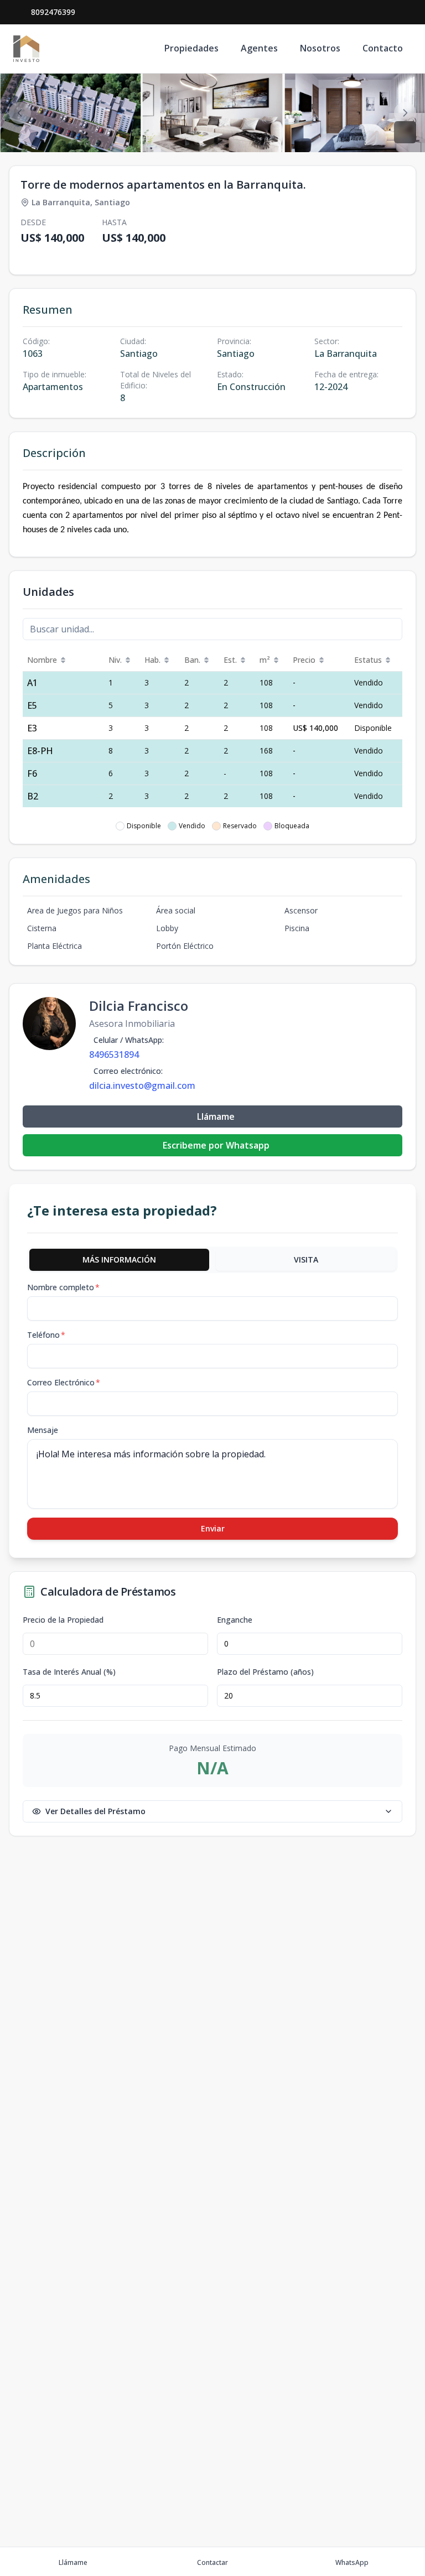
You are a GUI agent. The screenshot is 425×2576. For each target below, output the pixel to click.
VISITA (306, 1260)
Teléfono (46, 1335)
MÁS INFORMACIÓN (119, 1260)
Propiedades (191, 48)
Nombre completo (63, 1287)
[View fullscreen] (405, 132)
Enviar (213, 1528)
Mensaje (43, 1430)
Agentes (259, 48)
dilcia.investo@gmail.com (142, 1086)
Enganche (235, 1620)
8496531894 (114, 1055)
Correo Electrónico (64, 1382)
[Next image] (405, 113)
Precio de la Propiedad (63, 1620)
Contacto (383, 48)
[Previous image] (20, 113)
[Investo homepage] (26, 49)
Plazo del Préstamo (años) (265, 1672)
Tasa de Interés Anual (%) (69, 1672)
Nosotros (320, 48)
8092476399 (53, 12)
